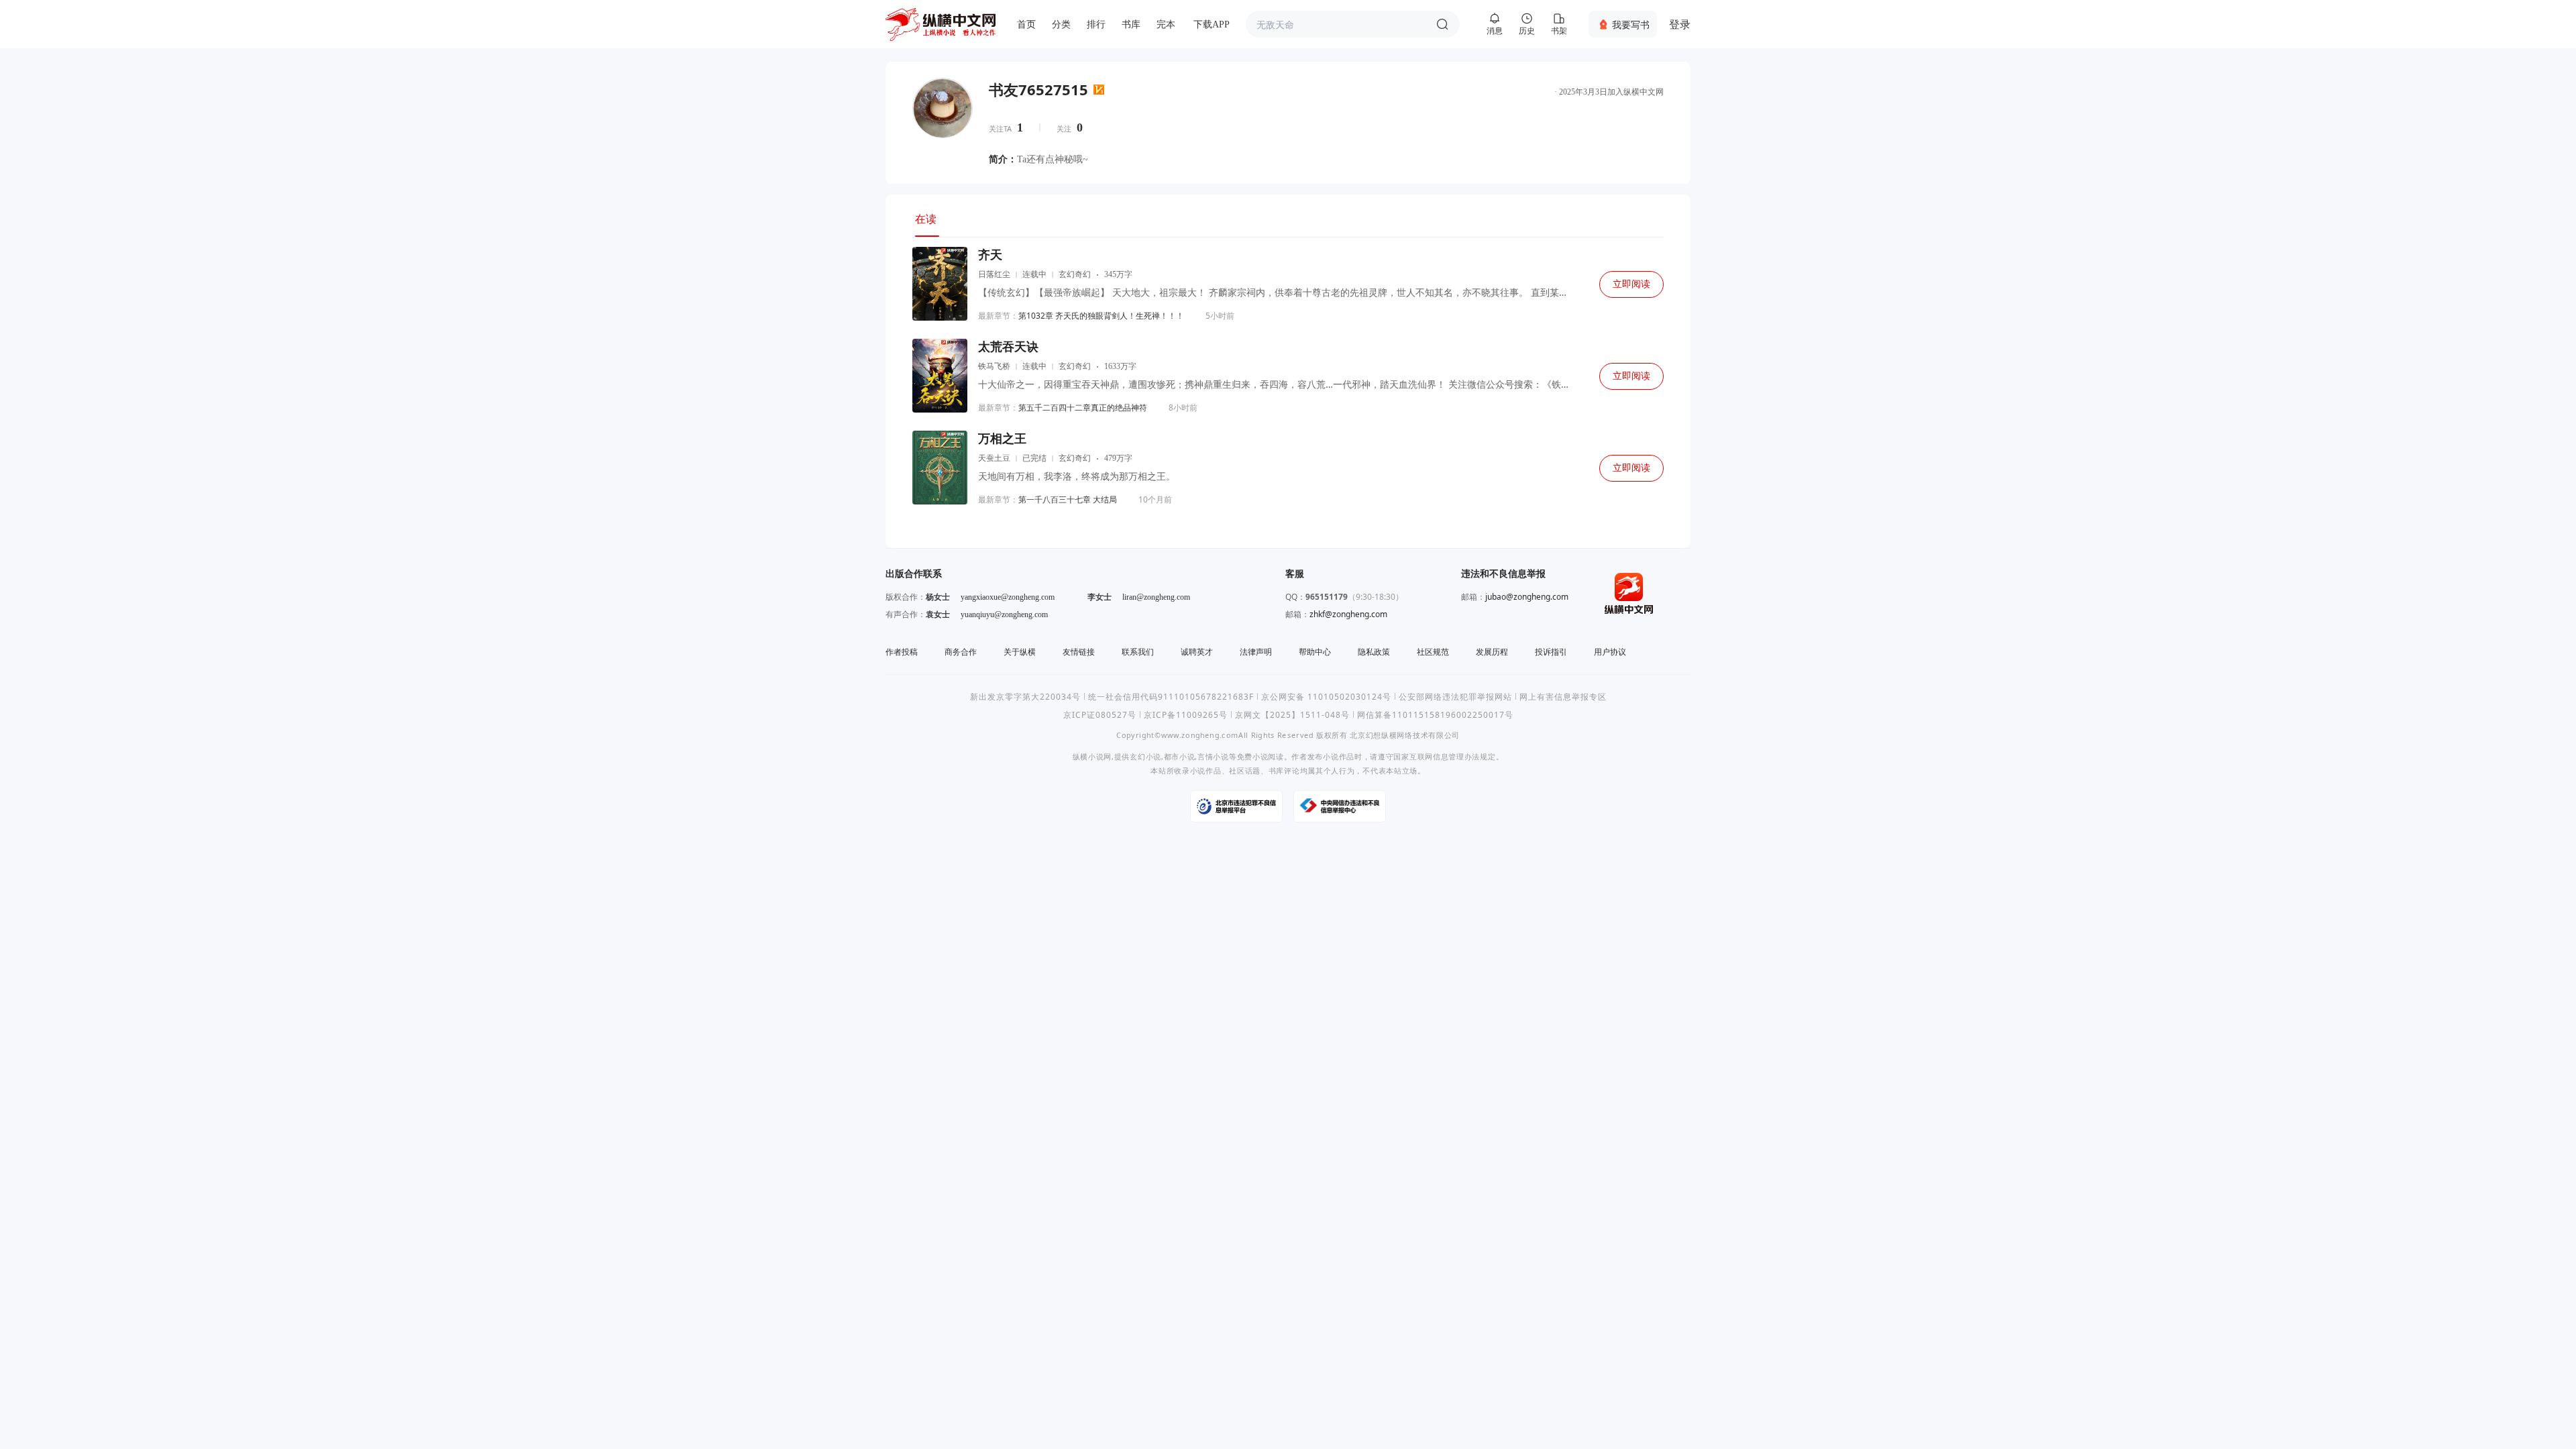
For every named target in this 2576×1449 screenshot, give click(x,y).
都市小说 (1180, 756)
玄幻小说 (1145, 756)
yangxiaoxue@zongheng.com (1008, 597)
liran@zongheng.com (1156, 597)
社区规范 (1433, 652)
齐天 (990, 255)
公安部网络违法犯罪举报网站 (1455, 697)
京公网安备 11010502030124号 (1326, 697)
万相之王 (1002, 439)
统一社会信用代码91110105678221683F (1171, 697)
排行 (1096, 24)
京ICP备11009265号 (1186, 715)
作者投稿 (902, 652)
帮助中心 (1315, 652)
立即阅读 (1631, 284)
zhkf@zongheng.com (1348, 614)
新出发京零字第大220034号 (1025, 697)
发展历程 (1492, 652)
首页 (1026, 24)
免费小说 (1253, 756)
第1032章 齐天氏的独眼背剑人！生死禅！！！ (1101, 316)
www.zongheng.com (1200, 735)
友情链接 (1079, 652)
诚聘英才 (1197, 652)
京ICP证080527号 (1100, 715)
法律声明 (1256, 652)
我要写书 (1631, 24)
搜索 (1442, 24)
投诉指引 (1551, 652)
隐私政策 (1374, 652)
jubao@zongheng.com (1527, 597)
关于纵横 (1020, 652)
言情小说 (1213, 756)
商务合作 (961, 652)
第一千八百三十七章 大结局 (1068, 499)
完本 (1166, 24)
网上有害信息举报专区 (1563, 697)
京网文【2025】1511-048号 (1292, 715)
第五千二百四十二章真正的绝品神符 (1083, 408)
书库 (1131, 24)
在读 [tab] (926, 219)
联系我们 (1138, 652)
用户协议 (1610, 652)
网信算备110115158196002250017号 (1435, 715)
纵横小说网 (1092, 756)
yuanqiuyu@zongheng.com (1004, 614)
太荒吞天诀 (1008, 347)
